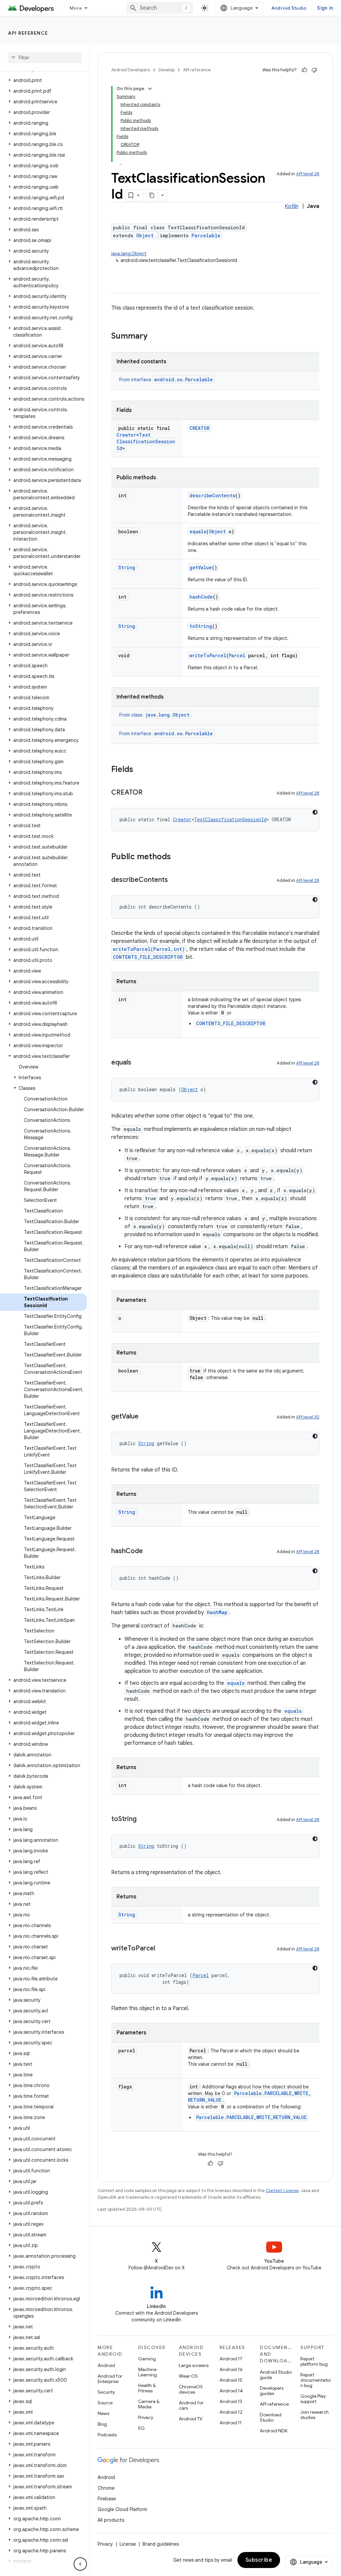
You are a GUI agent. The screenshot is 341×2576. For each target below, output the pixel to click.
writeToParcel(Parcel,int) (149, 949)
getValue (201, 567)
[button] (43, 80)
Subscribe (259, 2560)
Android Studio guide (276, 2375)
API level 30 (308, 1417)
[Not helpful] (314, 70)
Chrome (106, 2488)
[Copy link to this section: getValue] (145, 1417)
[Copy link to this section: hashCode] (150, 1551)
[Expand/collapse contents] (150, 89)
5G (142, 2428)
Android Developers (131, 70)
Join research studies (315, 2415)
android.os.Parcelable (183, 379)
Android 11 (231, 2423)
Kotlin (292, 206)
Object (145, 235)
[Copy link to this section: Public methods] (177, 857)
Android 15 (231, 2380)
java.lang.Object (129, 254)
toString (201, 626)
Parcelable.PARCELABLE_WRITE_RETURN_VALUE (251, 2117)
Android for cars (191, 2405)
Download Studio (271, 2417)
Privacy (146, 2417)
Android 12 (231, 2412)
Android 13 (231, 2401)
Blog (102, 2424)
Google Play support (313, 2399)
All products (111, 2520)
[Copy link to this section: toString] (143, 1819)
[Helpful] (304, 70)
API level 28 (308, 174)
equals (198, 531)
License (128, 2544)
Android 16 (231, 2369)
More (76, 8)
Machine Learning (148, 2372)
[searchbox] (45, 58)
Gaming (147, 2359)
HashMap (217, 1612)
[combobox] (160, 8)
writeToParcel (208, 655)
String (127, 567)
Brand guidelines (161, 2544)
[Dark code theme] (315, 812)
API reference (28, 33)
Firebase (107, 2499)
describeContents (212, 495)
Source (105, 2403)
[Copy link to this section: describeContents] (174, 880)
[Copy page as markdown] (152, 195)
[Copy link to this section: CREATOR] (149, 793)
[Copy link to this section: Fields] (140, 770)
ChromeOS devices (191, 2389)
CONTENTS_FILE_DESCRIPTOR (148, 957)
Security (106, 2392)
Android (106, 2365)
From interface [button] (166, 380)
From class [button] (154, 715)
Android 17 (231, 2359)
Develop (167, 70)
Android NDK (274, 2431)
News (103, 2413)
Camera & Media (149, 2404)
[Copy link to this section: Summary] (154, 337)
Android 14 (231, 2391)
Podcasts (107, 2435)
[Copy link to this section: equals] (138, 1063)
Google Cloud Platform (122, 2509)
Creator (126, 435)
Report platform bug (314, 2361)
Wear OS (188, 2376)
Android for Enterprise (110, 2379)
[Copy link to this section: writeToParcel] (162, 1949)
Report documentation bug (316, 2380)
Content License (282, 2191)
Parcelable (206, 235)
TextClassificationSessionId (146, 441)
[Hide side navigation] (80, 2564)
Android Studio (289, 8)
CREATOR (199, 428)
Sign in (325, 8)
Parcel (237, 655)
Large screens (194, 2365)
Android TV (191, 2419)
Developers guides (272, 2391)
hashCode (201, 597)
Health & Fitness (147, 2388)
